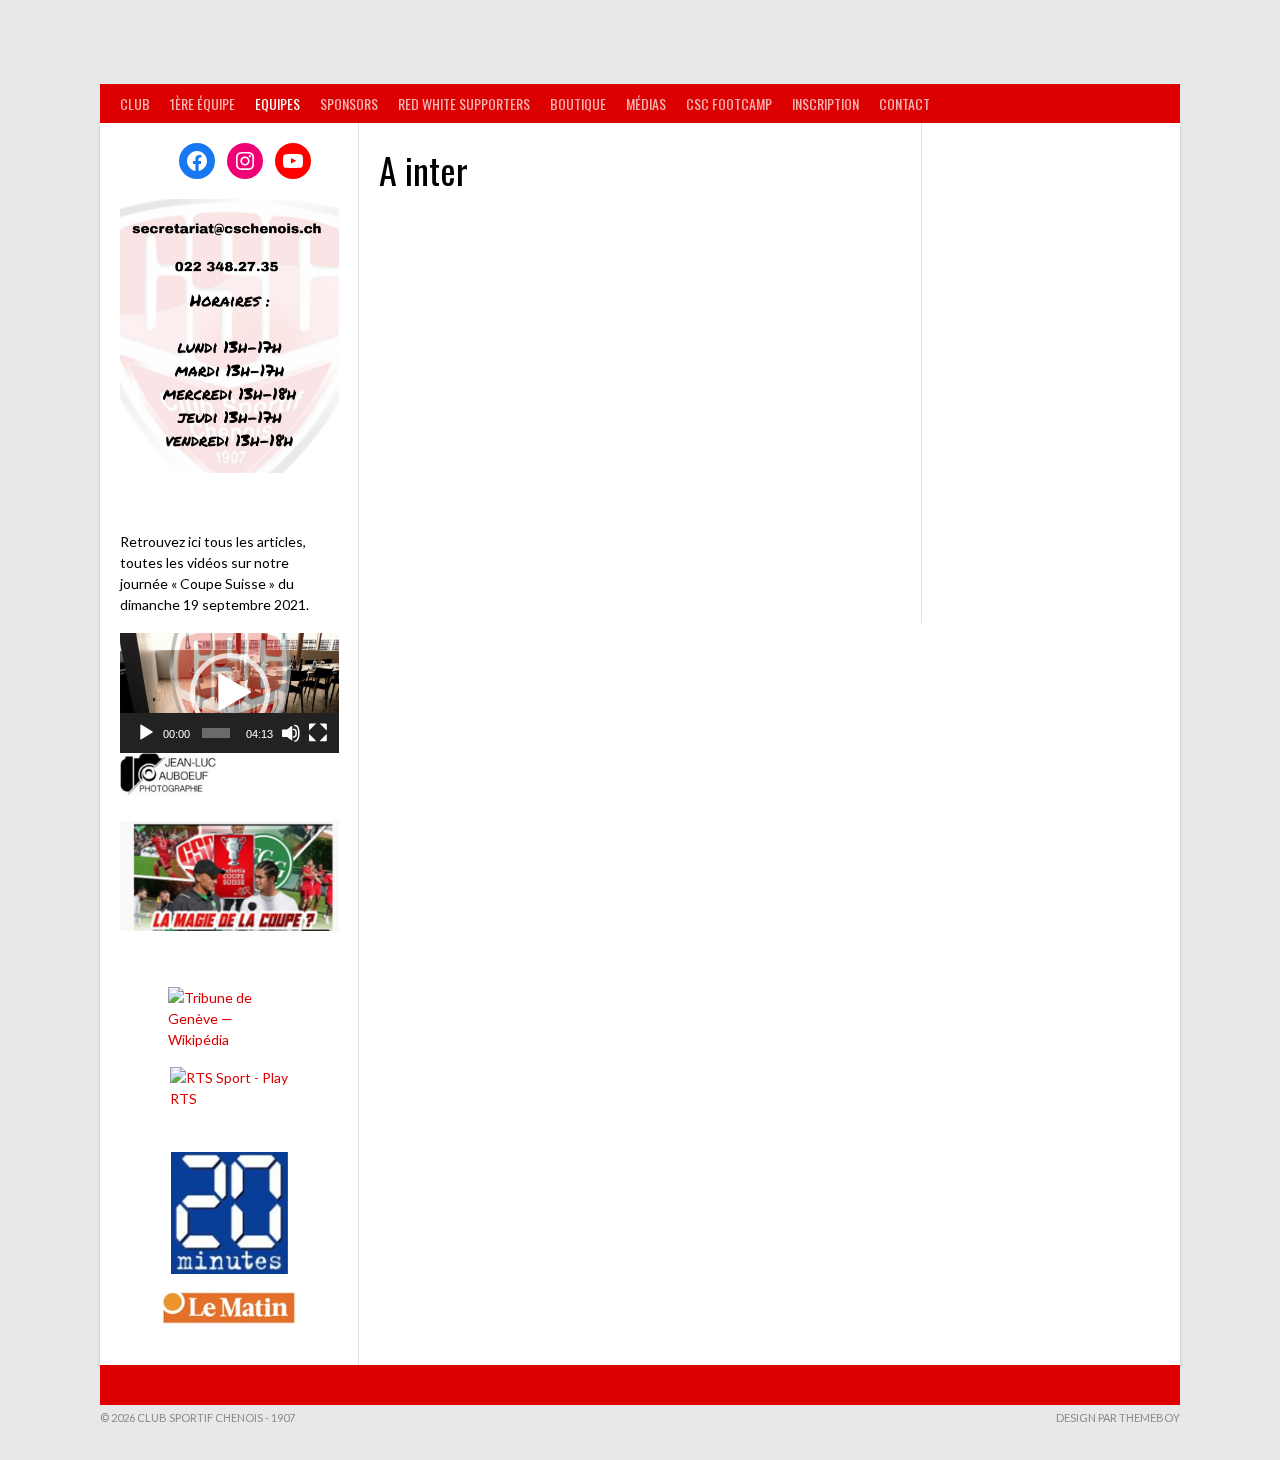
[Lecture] (146, 733)
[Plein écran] (318, 733)
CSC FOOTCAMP (729, 103)
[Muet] (291, 733)
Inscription (825, 103)
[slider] (215, 733)
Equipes (277, 103)
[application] (229, 693)
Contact (904, 103)
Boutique (578, 103)
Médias (646, 103)
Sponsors (349, 103)
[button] (230, 693)
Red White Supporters (464, 103)
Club (135, 103)
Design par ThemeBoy (1118, 1417)
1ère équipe (202, 103)
